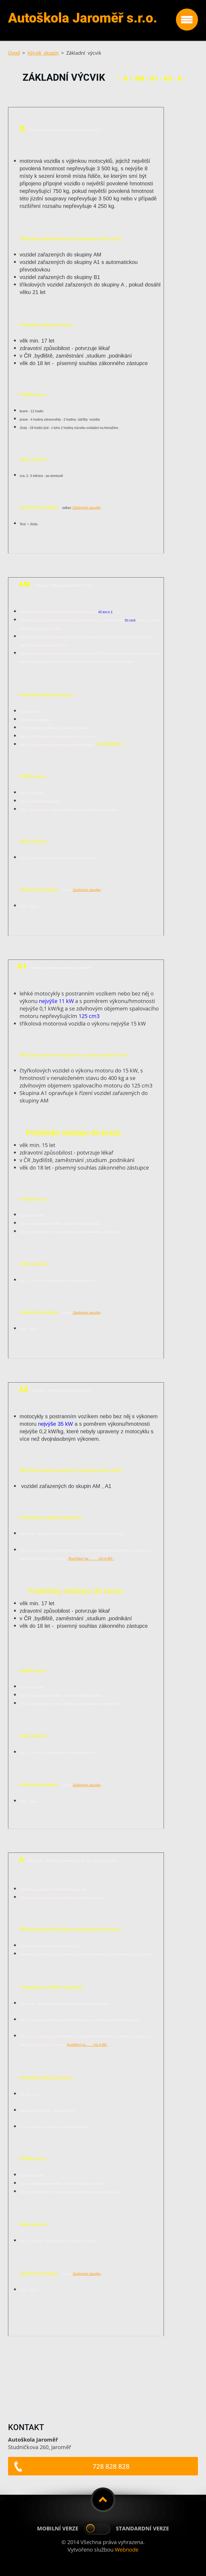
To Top (103, 2500)
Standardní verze (142, 2528)
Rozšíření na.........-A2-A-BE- (87, 2045)
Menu (187, 20)
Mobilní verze (58, 2528)
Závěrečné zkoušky (87, 508)
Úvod (14, 53)
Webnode (127, 2550)
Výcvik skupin (43, 53)
